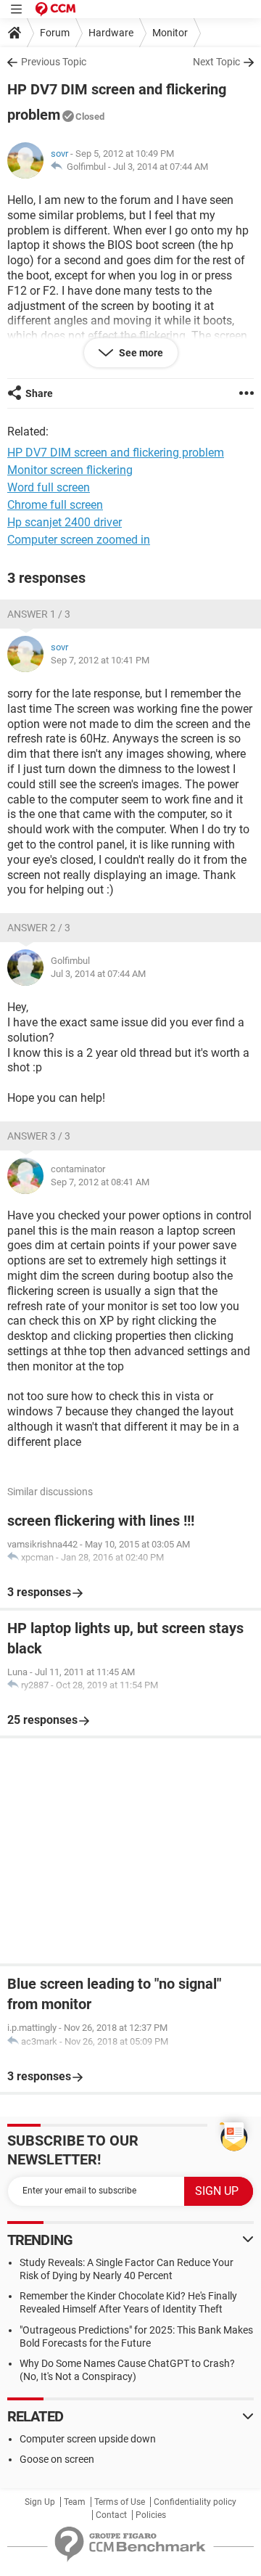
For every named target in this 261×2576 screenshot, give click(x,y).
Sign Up (40, 2502)
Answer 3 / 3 (39, 1136)
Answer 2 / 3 (39, 928)
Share (39, 393)
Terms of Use (120, 2502)
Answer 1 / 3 (39, 614)
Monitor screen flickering (70, 470)
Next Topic (216, 62)
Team (75, 2502)
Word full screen (49, 487)
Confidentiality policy (195, 2502)
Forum (55, 33)
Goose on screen (57, 2459)
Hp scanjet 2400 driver (65, 522)
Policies (151, 2515)
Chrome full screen (55, 505)
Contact (111, 2515)
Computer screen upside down (88, 2439)
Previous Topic (54, 62)
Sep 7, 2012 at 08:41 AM (100, 1182)
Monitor (170, 33)
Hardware (111, 33)
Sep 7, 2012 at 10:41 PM (100, 660)
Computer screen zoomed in (79, 540)
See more (140, 353)
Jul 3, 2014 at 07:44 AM (161, 167)
